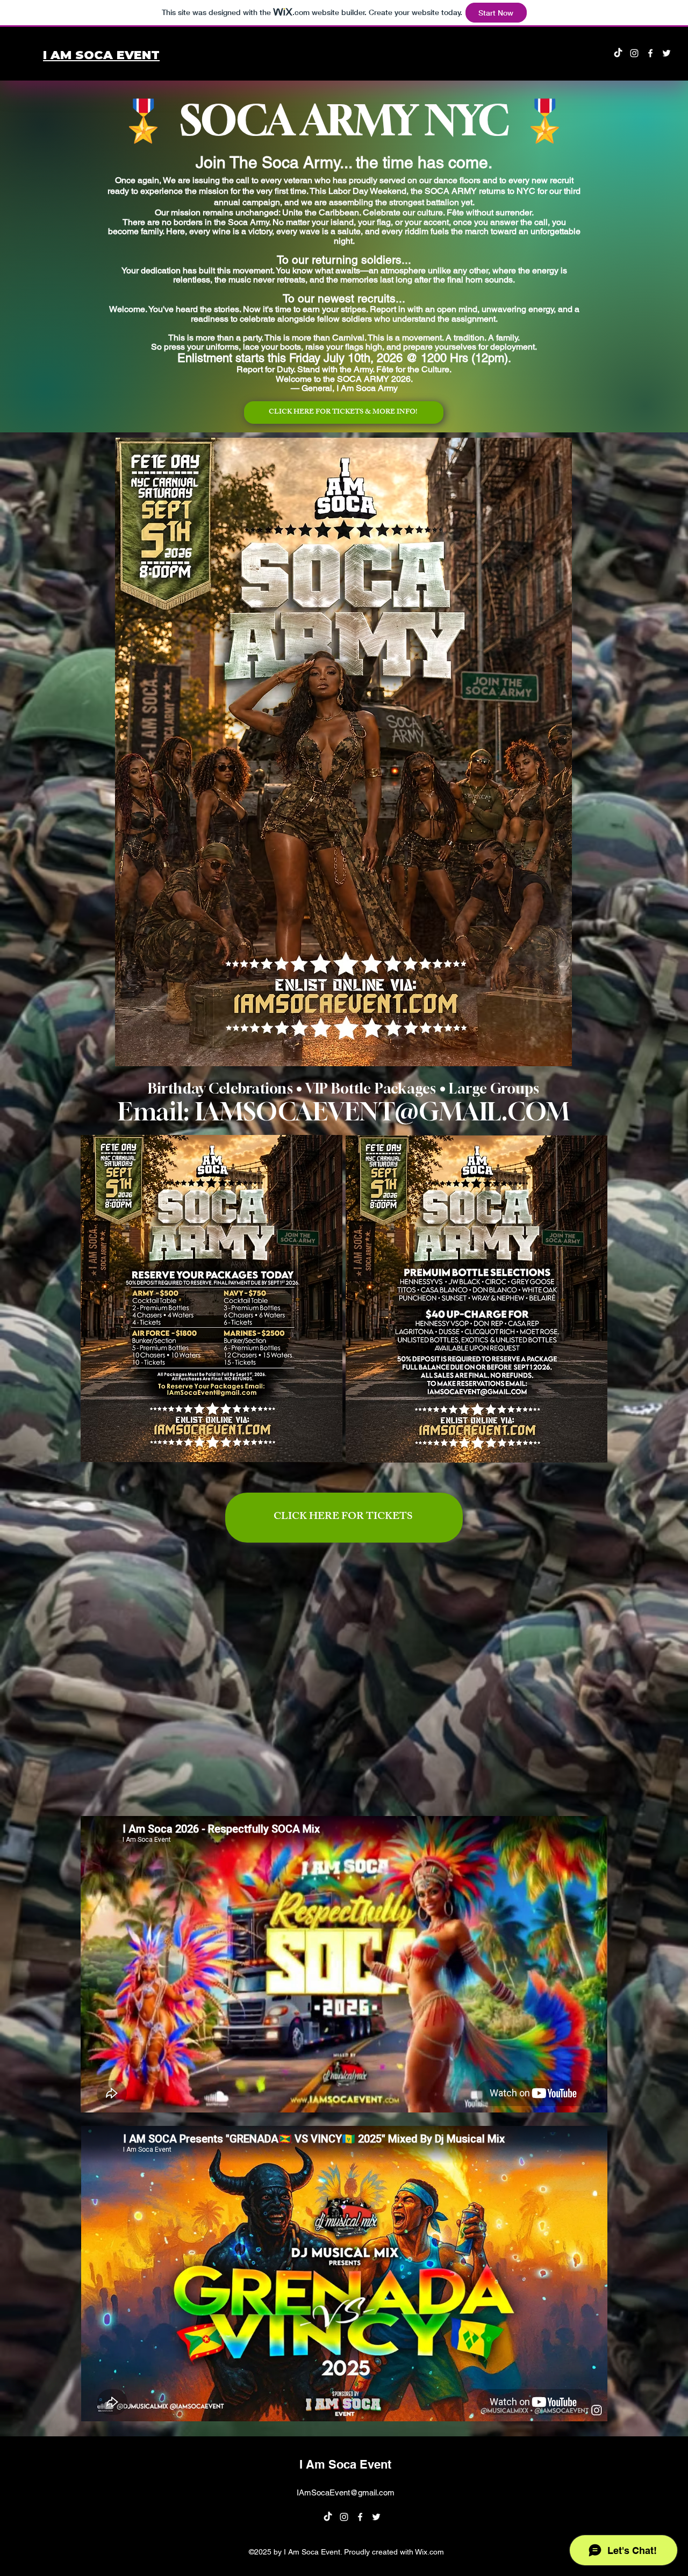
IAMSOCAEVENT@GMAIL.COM (382, 1111)
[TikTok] (618, 53)
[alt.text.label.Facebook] (650, 53)
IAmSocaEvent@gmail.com (346, 2492)
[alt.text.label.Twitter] (666, 53)
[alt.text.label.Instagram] (634, 53)
